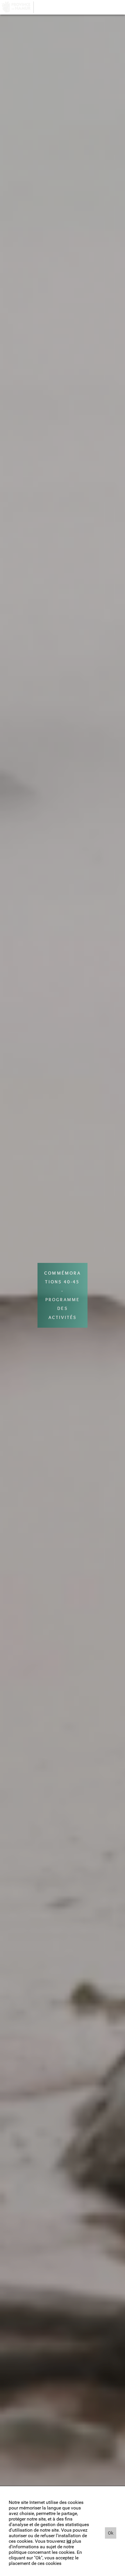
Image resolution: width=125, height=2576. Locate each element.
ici (69, 2541)
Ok (111, 2533)
